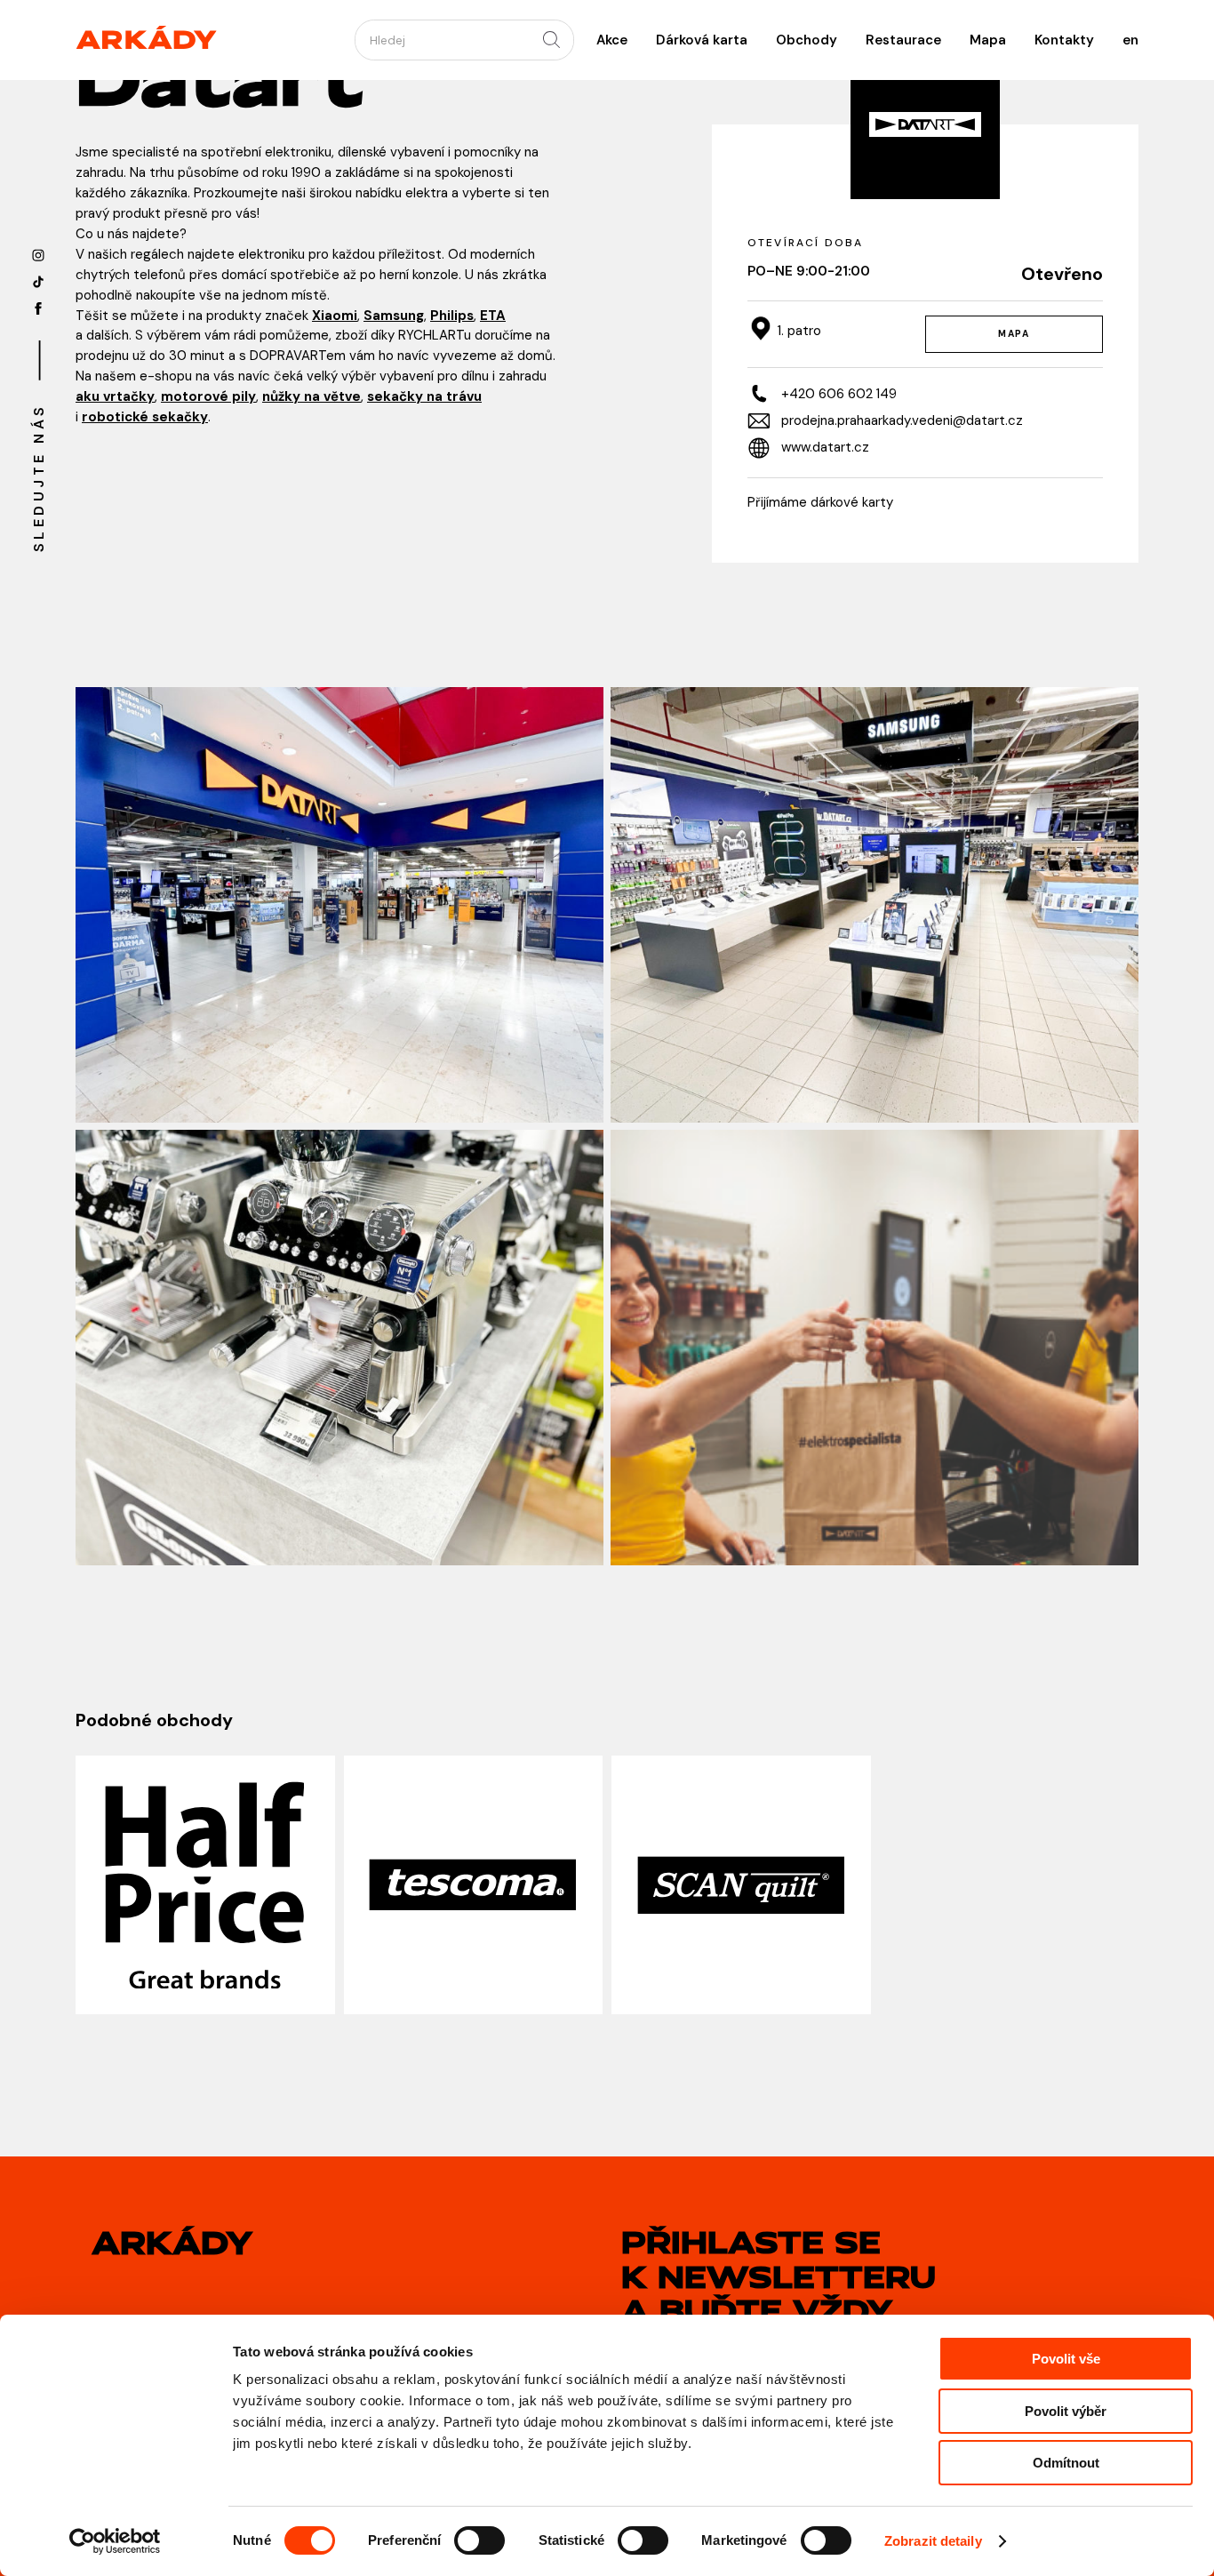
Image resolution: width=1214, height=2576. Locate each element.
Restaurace (903, 40)
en (1130, 40)
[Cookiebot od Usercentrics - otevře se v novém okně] (115, 2541)
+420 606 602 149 (839, 394)
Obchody (807, 40)
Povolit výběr (1066, 2411)
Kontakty (1064, 40)
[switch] (479, 2540)
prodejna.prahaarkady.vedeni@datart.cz (902, 420)
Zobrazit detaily (933, 2541)
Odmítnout (1066, 2463)
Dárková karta (702, 40)
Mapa (988, 40)
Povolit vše (1066, 2359)
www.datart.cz (825, 447)
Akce (612, 40)
